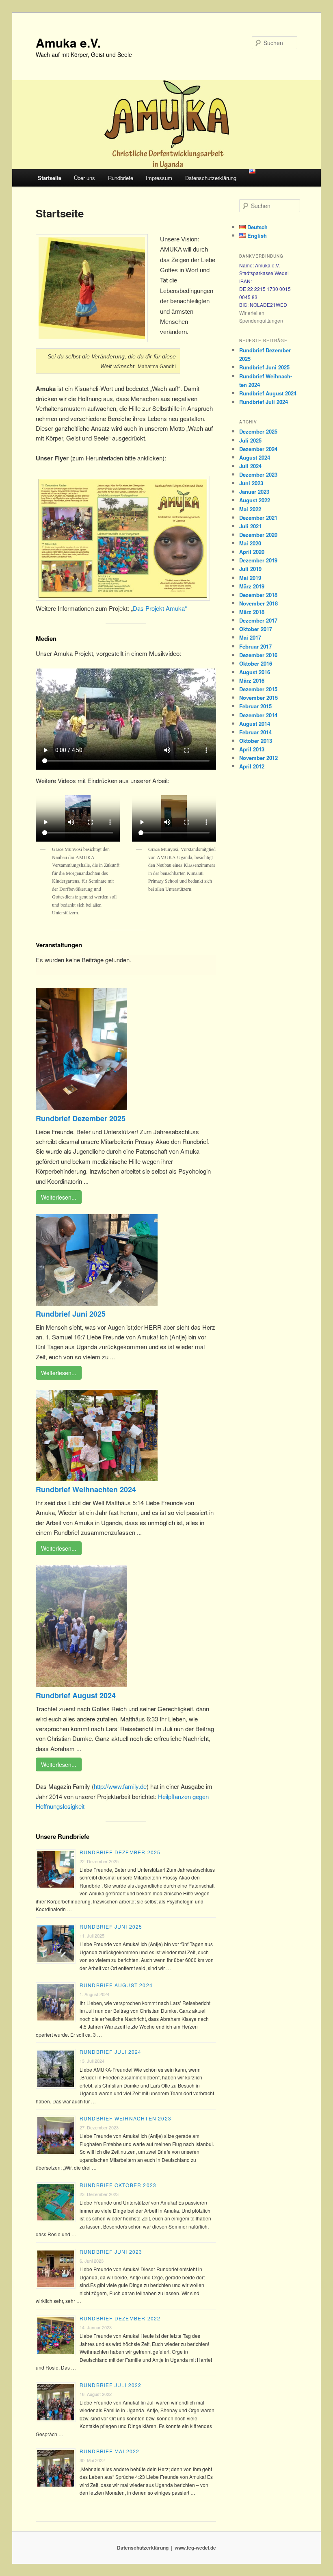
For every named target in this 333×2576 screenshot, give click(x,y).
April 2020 (252, 552)
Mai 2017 (250, 637)
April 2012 (252, 766)
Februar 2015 (255, 706)
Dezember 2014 (258, 715)
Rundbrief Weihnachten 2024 (86, 1489)
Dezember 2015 (258, 689)
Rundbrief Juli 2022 (111, 2385)
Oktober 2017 (256, 629)
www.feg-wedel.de (195, 2548)
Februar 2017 (255, 646)
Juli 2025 (250, 440)
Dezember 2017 (258, 620)
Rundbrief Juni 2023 (111, 2252)
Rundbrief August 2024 (76, 1695)
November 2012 (258, 758)
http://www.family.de (120, 1786)
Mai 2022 (250, 509)
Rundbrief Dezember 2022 (120, 2318)
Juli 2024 (250, 466)
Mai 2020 (250, 543)
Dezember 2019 (258, 560)
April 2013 (252, 749)
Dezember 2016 (258, 655)
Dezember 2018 (258, 595)
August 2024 (255, 457)
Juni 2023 (251, 483)
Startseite (50, 178)
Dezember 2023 (258, 474)
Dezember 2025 (258, 431)
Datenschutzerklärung (211, 178)
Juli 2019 (250, 569)
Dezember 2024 (258, 449)
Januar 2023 (254, 492)
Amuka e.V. (68, 42)
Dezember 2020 (258, 535)
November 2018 (258, 603)
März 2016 (252, 680)
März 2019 (252, 586)
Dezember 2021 (258, 518)
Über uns (84, 178)
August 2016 (255, 672)
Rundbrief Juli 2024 (111, 2052)
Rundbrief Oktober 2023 (118, 2185)
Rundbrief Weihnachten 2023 (125, 2118)
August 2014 (255, 724)
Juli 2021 (250, 526)
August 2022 (255, 500)
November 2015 (258, 698)
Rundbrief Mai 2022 (110, 2451)
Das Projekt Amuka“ (160, 608)
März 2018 (252, 612)
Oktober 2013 (256, 741)
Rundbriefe (121, 178)
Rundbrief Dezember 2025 (81, 1118)
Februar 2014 (255, 732)
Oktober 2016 (256, 663)
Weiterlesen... (59, 1197)
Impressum (159, 178)
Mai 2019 (250, 578)
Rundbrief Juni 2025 (71, 1314)
